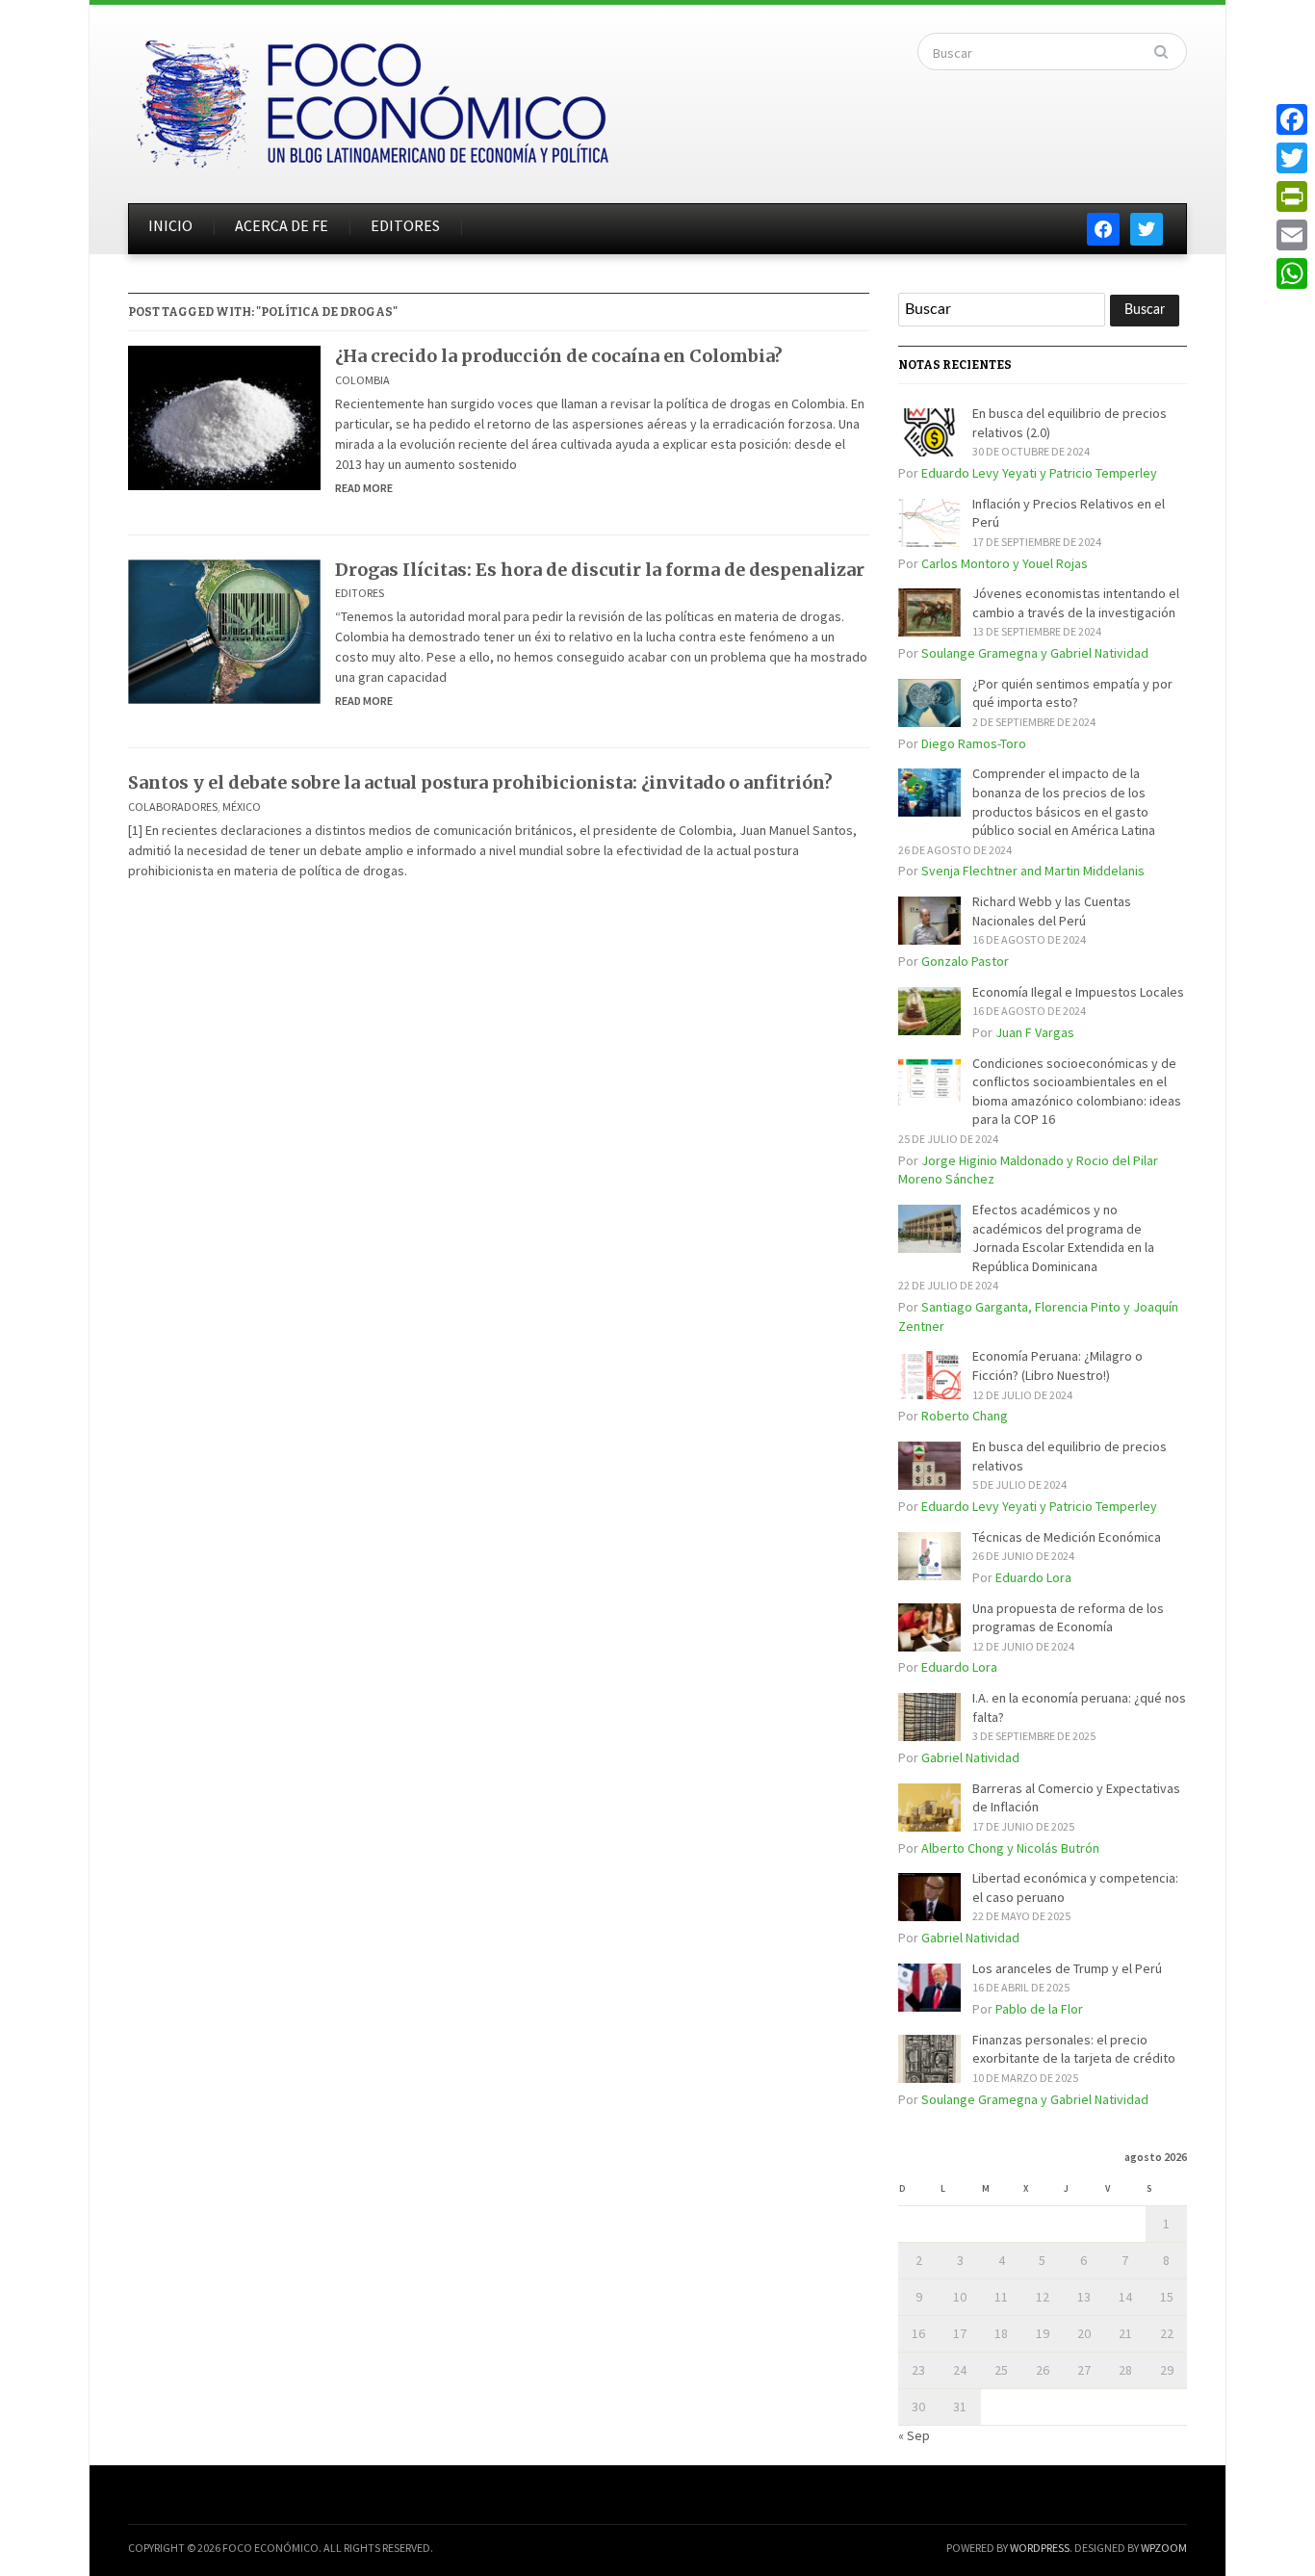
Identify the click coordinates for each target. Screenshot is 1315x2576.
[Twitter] (1292, 158)
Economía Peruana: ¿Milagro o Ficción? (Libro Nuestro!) (1057, 1366)
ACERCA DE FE (282, 225)
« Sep (914, 2435)
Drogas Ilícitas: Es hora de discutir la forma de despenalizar (600, 570)
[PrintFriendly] (1292, 196)
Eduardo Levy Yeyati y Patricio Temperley (1039, 473)
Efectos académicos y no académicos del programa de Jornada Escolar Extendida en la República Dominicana (1063, 1238)
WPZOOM (1164, 2548)
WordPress (1040, 2548)
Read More (364, 488)
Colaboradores (173, 807)
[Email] (1292, 235)
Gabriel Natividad (970, 1757)
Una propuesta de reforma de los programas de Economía (1068, 1618)
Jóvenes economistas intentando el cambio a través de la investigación (1076, 603)
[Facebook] (1292, 119)
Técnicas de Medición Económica (1067, 1537)
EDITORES (405, 225)
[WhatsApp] (1292, 273)
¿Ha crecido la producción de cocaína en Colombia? (559, 356)
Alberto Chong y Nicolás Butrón (1010, 1848)
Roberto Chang (965, 1416)
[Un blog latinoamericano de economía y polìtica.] (372, 98)
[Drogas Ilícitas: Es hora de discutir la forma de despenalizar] (224, 630)
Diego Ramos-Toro (974, 743)
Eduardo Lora (1033, 1577)
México (242, 807)
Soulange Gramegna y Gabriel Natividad (1035, 653)
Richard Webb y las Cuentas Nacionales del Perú (1052, 911)
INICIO (170, 225)
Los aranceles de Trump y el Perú (1067, 1968)
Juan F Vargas (1035, 1032)
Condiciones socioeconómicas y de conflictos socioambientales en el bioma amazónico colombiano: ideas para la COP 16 (1077, 1092)
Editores (360, 593)
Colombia (362, 380)
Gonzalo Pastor (965, 961)
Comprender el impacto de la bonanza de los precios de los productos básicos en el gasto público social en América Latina (1064, 802)
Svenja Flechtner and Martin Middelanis (1033, 871)
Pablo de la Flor (1039, 2009)
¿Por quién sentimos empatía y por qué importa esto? (1072, 693)
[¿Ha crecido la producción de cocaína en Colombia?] (224, 416)
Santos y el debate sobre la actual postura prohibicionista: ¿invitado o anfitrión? (480, 782)
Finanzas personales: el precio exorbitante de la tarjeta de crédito (1074, 2049)
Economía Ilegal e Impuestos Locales (1078, 992)
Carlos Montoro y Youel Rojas (1005, 563)
